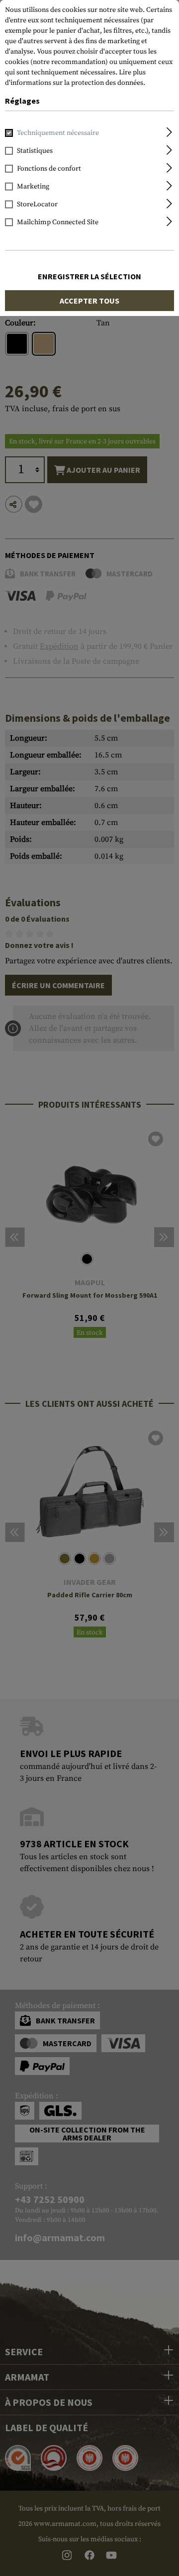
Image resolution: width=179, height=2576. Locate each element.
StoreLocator (37, 204)
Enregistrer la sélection (89, 276)
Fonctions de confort (49, 169)
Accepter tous (89, 301)
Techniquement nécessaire (58, 133)
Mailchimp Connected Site (58, 222)
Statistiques (35, 151)
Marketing (33, 187)
